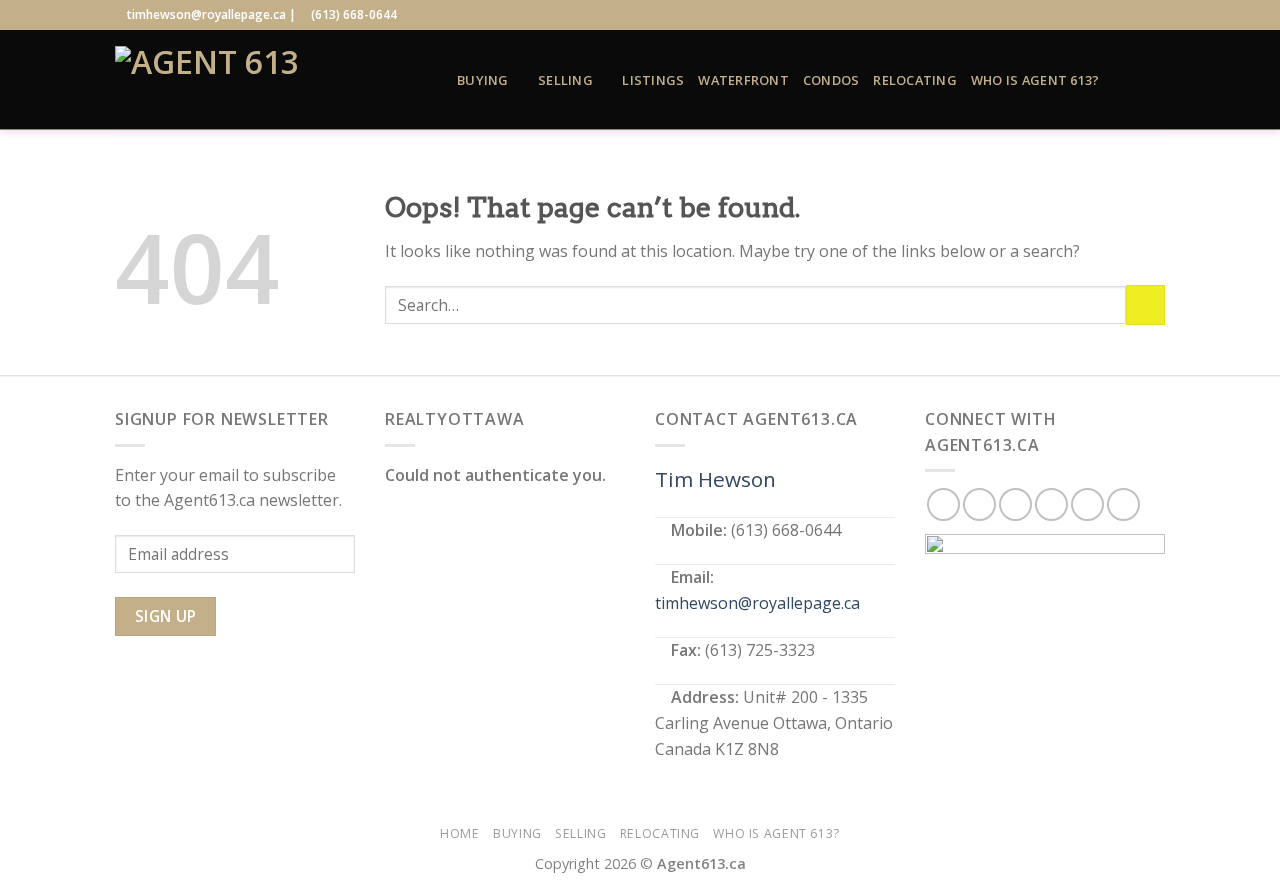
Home (459, 833)
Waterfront (743, 80)
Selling (565, 80)
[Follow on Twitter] (1098, 15)
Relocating (915, 80)
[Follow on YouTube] (1155, 15)
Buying (483, 80)
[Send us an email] (1117, 15)
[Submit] (1145, 304)
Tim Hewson (715, 479)
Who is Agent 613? (1035, 80)
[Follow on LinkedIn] (1136, 15)
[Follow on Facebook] (1059, 15)
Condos (831, 80)
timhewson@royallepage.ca (757, 603)
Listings (653, 80)
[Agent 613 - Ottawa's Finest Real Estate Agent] (271, 80)
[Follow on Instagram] (1079, 15)
